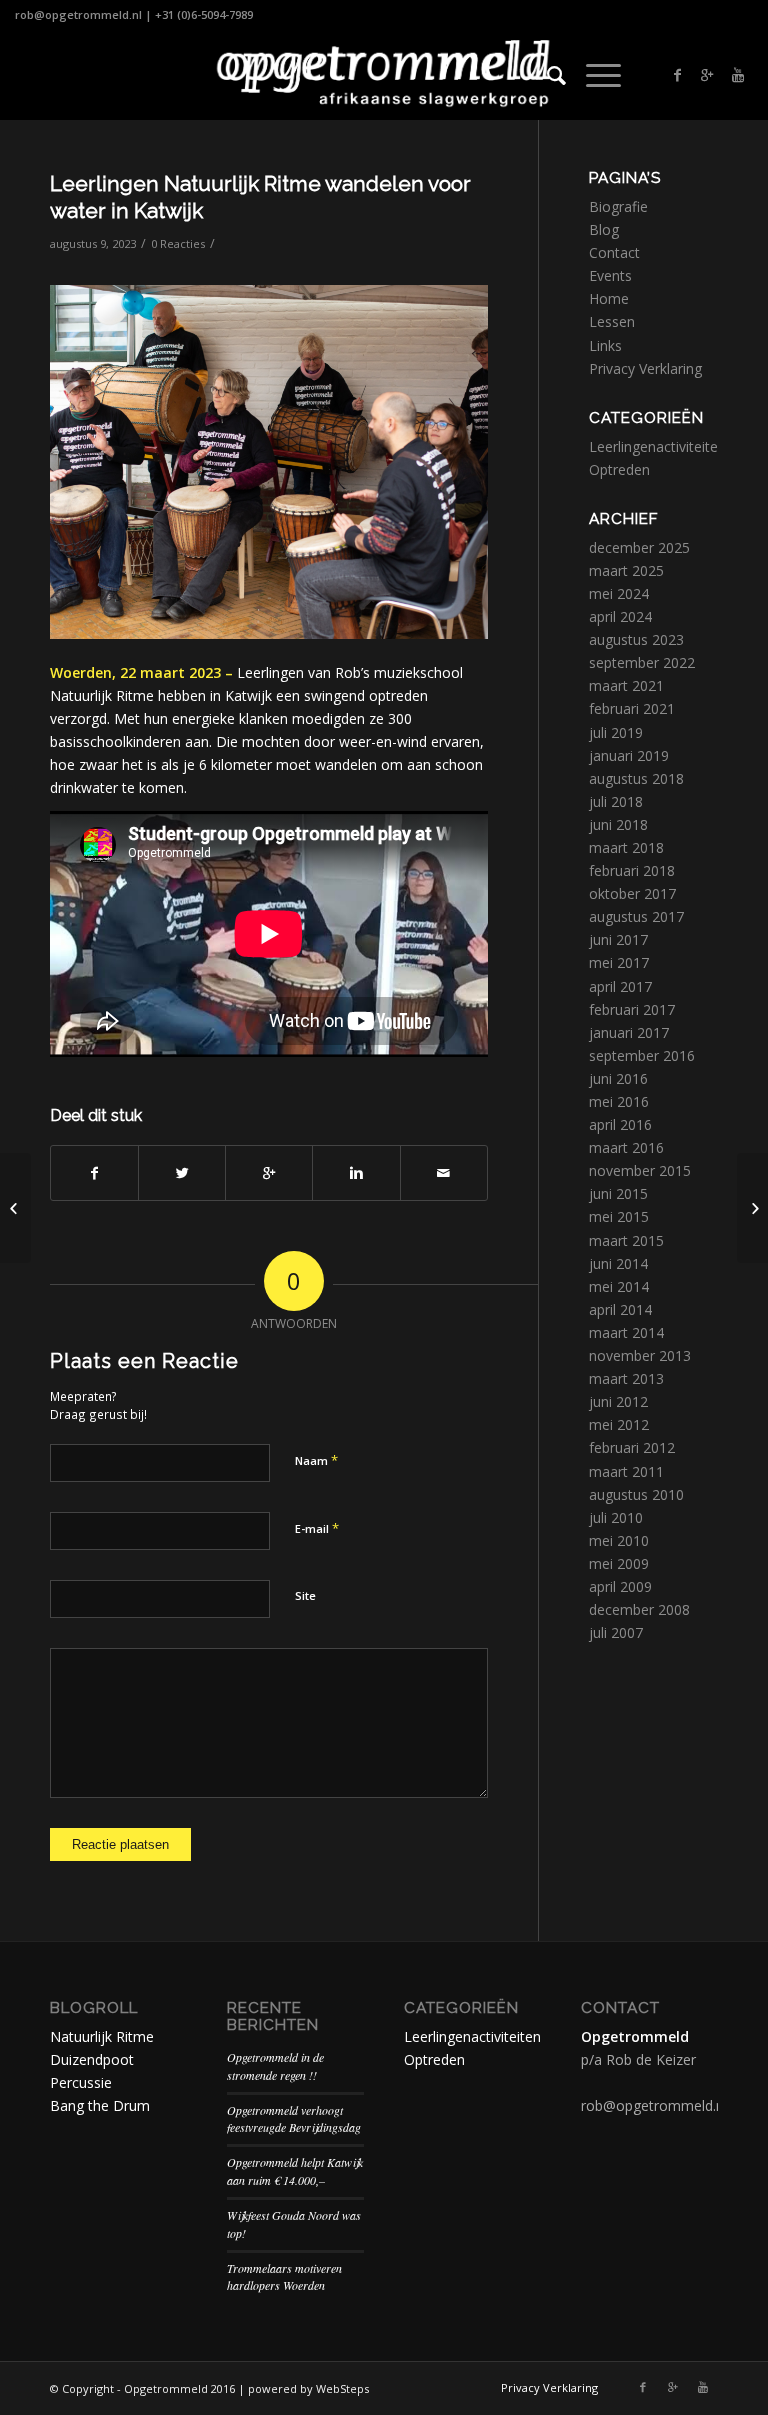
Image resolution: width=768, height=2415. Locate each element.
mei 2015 (619, 1216)
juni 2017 (618, 939)
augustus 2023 (636, 639)
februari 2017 (632, 1009)
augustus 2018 (636, 778)
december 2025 (639, 547)
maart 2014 (626, 1332)
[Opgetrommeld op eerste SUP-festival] (15, 1208)
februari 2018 (632, 870)
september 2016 (642, 1055)
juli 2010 (616, 1517)
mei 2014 (619, 1286)
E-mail (317, 1528)
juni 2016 (618, 1078)
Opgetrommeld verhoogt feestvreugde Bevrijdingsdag (294, 2119)
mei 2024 (619, 593)
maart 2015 (626, 1240)
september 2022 (642, 662)
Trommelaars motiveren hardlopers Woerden (284, 2277)
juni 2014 (618, 1263)
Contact (614, 252)
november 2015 (640, 1170)
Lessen (612, 321)
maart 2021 (626, 685)
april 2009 (620, 1586)
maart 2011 (626, 1471)
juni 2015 (618, 1193)
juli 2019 (616, 732)
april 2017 (620, 986)
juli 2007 (616, 1632)
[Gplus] (708, 75)
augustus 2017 (636, 916)
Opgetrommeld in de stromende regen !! (275, 2066)
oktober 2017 (632, 893)
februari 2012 (632, 1447)
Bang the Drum (100, 2105)
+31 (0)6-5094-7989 (204, 14)
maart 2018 (626, 847)
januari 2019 (629, 755)
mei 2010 (619, 1540)
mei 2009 (619, 1563)
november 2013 (640, 1355)
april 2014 (620, 1309)
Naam (316, 1460)
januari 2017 (629, 1032)
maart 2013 (626, 1378)
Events (610, 275)
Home (609, 298)
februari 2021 (632, 708)
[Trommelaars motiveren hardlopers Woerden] (752, 1208)
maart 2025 (626, 570)
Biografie (618, 206)
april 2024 (620, 616)
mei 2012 (619, 1424)
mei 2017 (619, 962)
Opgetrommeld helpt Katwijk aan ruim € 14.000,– (295, 2171)
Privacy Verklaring (645, 368)
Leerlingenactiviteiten (657, 446)
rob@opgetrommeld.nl (78, 14)
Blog (604, 229)
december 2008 (639, 1609)
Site (305, 1595)
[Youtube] (738, 75)
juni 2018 (618, 824)
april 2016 (620, 1124)
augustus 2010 (636, 1494)
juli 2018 (616, 801)
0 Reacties (178, 243)
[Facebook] (678, 75)
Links (605, 345)
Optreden (619, 469)
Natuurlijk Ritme (102, 2036)
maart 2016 (626, 1147)
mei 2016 (619, 1101)
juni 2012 (618, 1401)
